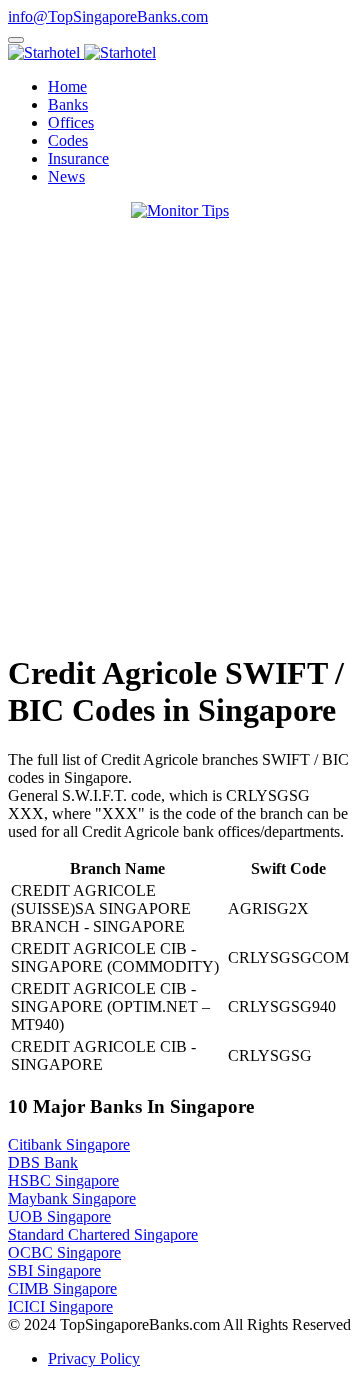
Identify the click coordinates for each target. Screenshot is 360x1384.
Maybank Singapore (72, 1198)
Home (67, 86)
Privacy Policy (94, 1358)
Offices (71, 122)
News (66, 176)
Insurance (78, 158)
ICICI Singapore (60, 1306)
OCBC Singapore (64, 1252)
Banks (68, 104)
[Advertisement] (180, 454)
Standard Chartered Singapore (103, 1234)
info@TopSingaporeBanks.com (108, 16)
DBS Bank (43, 1162)
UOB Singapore (59, 1216)
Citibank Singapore (69, 1144)
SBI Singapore (54, 1270)
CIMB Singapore (62, 1288)
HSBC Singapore (63, 1180)
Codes (68, 140)
